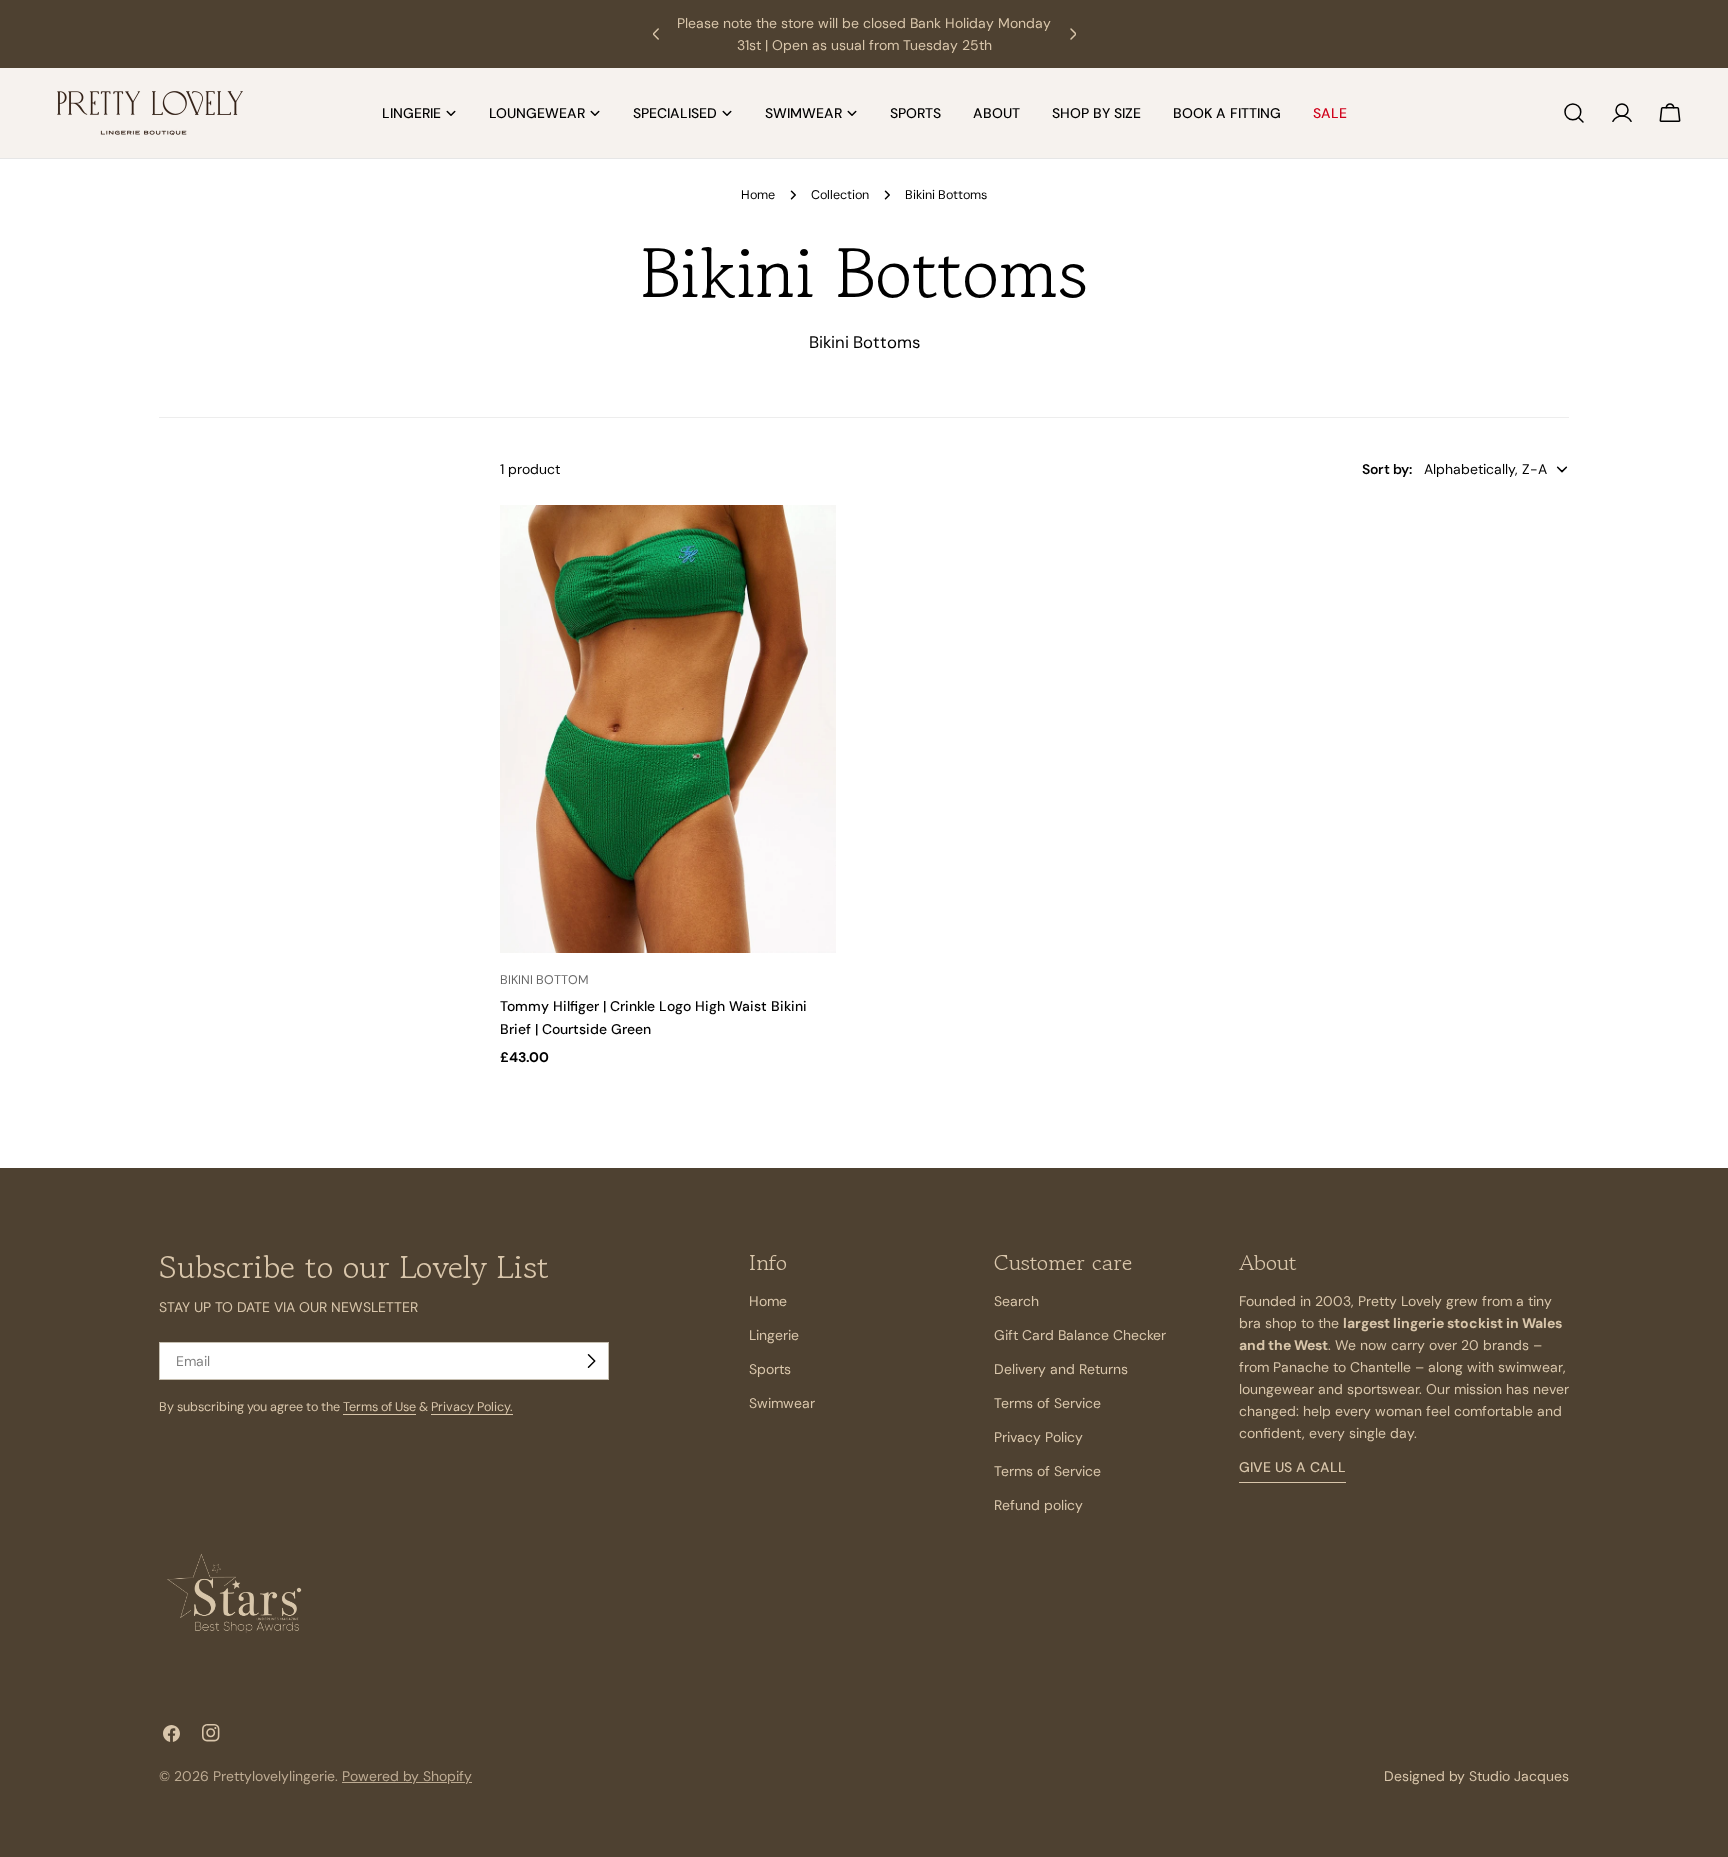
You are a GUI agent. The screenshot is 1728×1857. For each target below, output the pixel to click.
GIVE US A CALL (1292, 1467)
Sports (770, 1369)
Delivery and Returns (1061, 1369)
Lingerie (774, 1335)
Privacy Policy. (472, 1407)
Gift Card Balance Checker (1080, 1335)
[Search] (1574, 113)
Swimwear (782, 1403)
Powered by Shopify (407, 1776)
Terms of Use (379, 1407)
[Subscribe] (591, 1361)
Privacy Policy (1038, 1437)
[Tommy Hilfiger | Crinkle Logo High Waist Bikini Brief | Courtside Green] (668, 729)
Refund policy (1038, 1505)
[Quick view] (812, 544)
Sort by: (1387, 469)
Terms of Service (1047, 1403)
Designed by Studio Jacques (1476, 1776)
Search (1016, 1301)
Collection (840, 195)
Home (758, 195)
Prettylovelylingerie (274, 1776)
